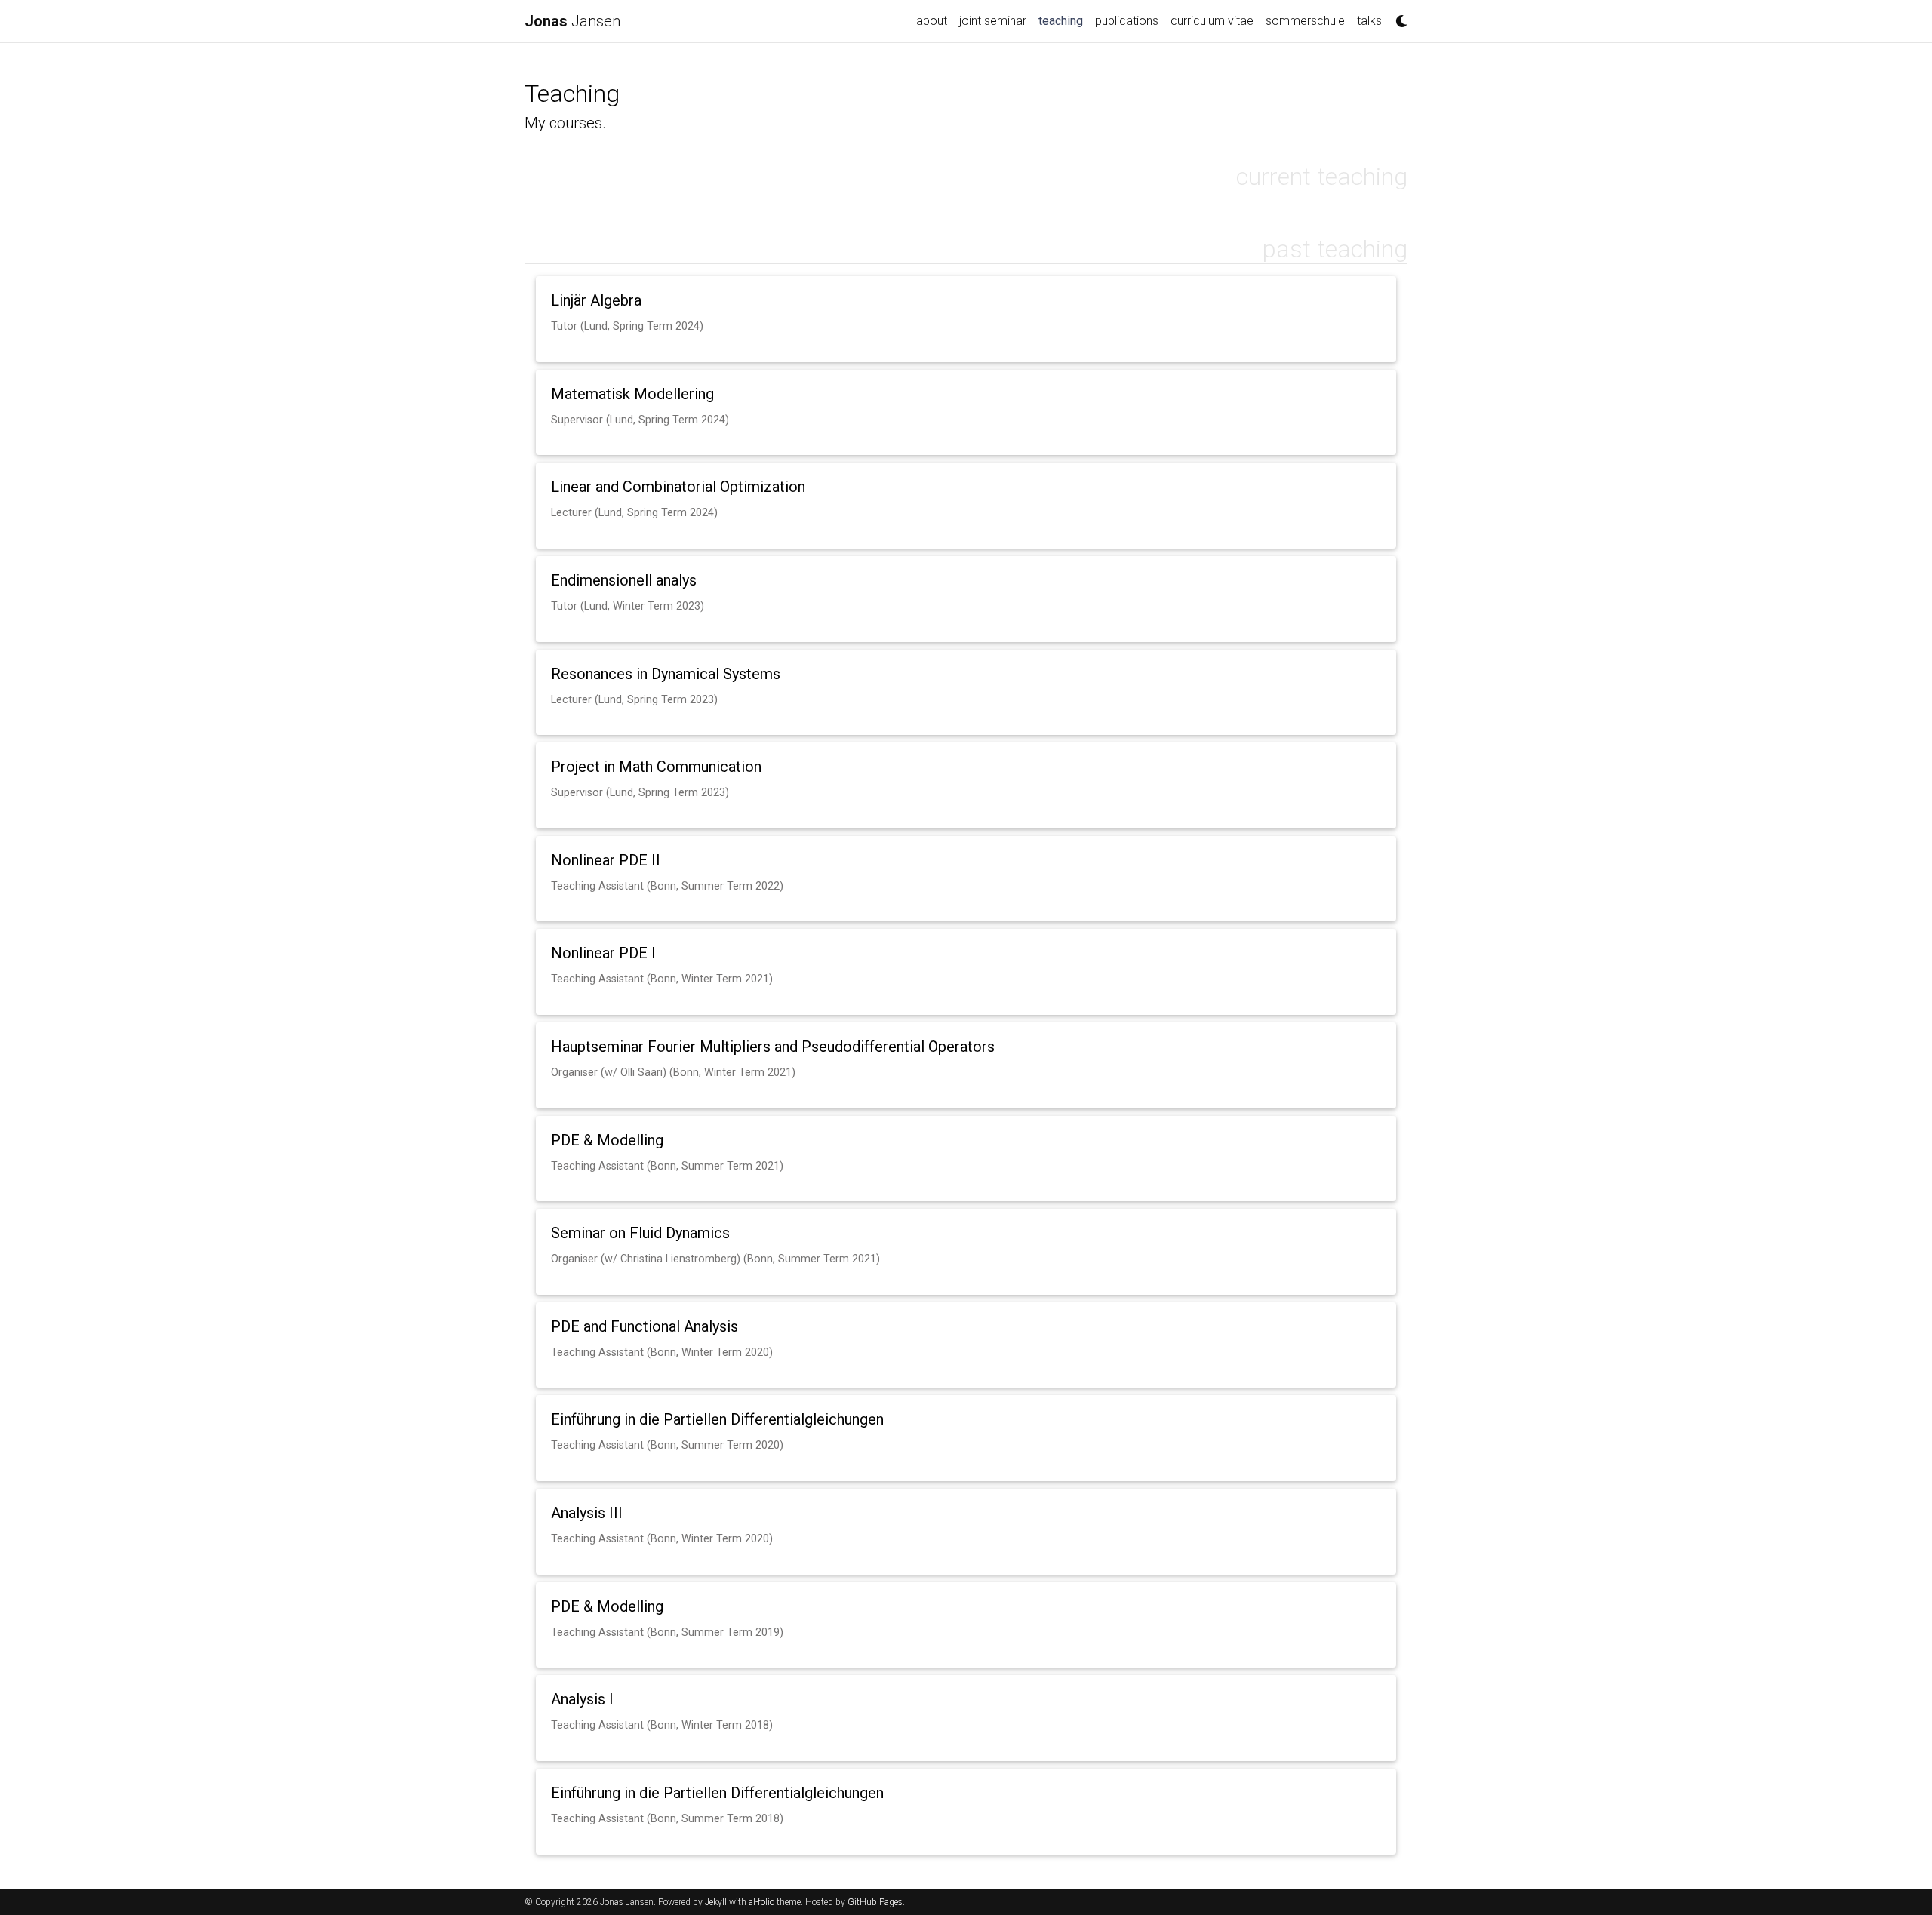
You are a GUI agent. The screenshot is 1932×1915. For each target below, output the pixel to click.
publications (1127, 21)
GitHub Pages (875, 1902)
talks (1369, 21)
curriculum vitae (1212, 21)
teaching (1064, 20)
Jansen (572, 21)
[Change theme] (1398, 17)
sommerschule (1305, 21)
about (932, 21)
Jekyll (716, 1902)
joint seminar (993, 21)
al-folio (761, 1902)
